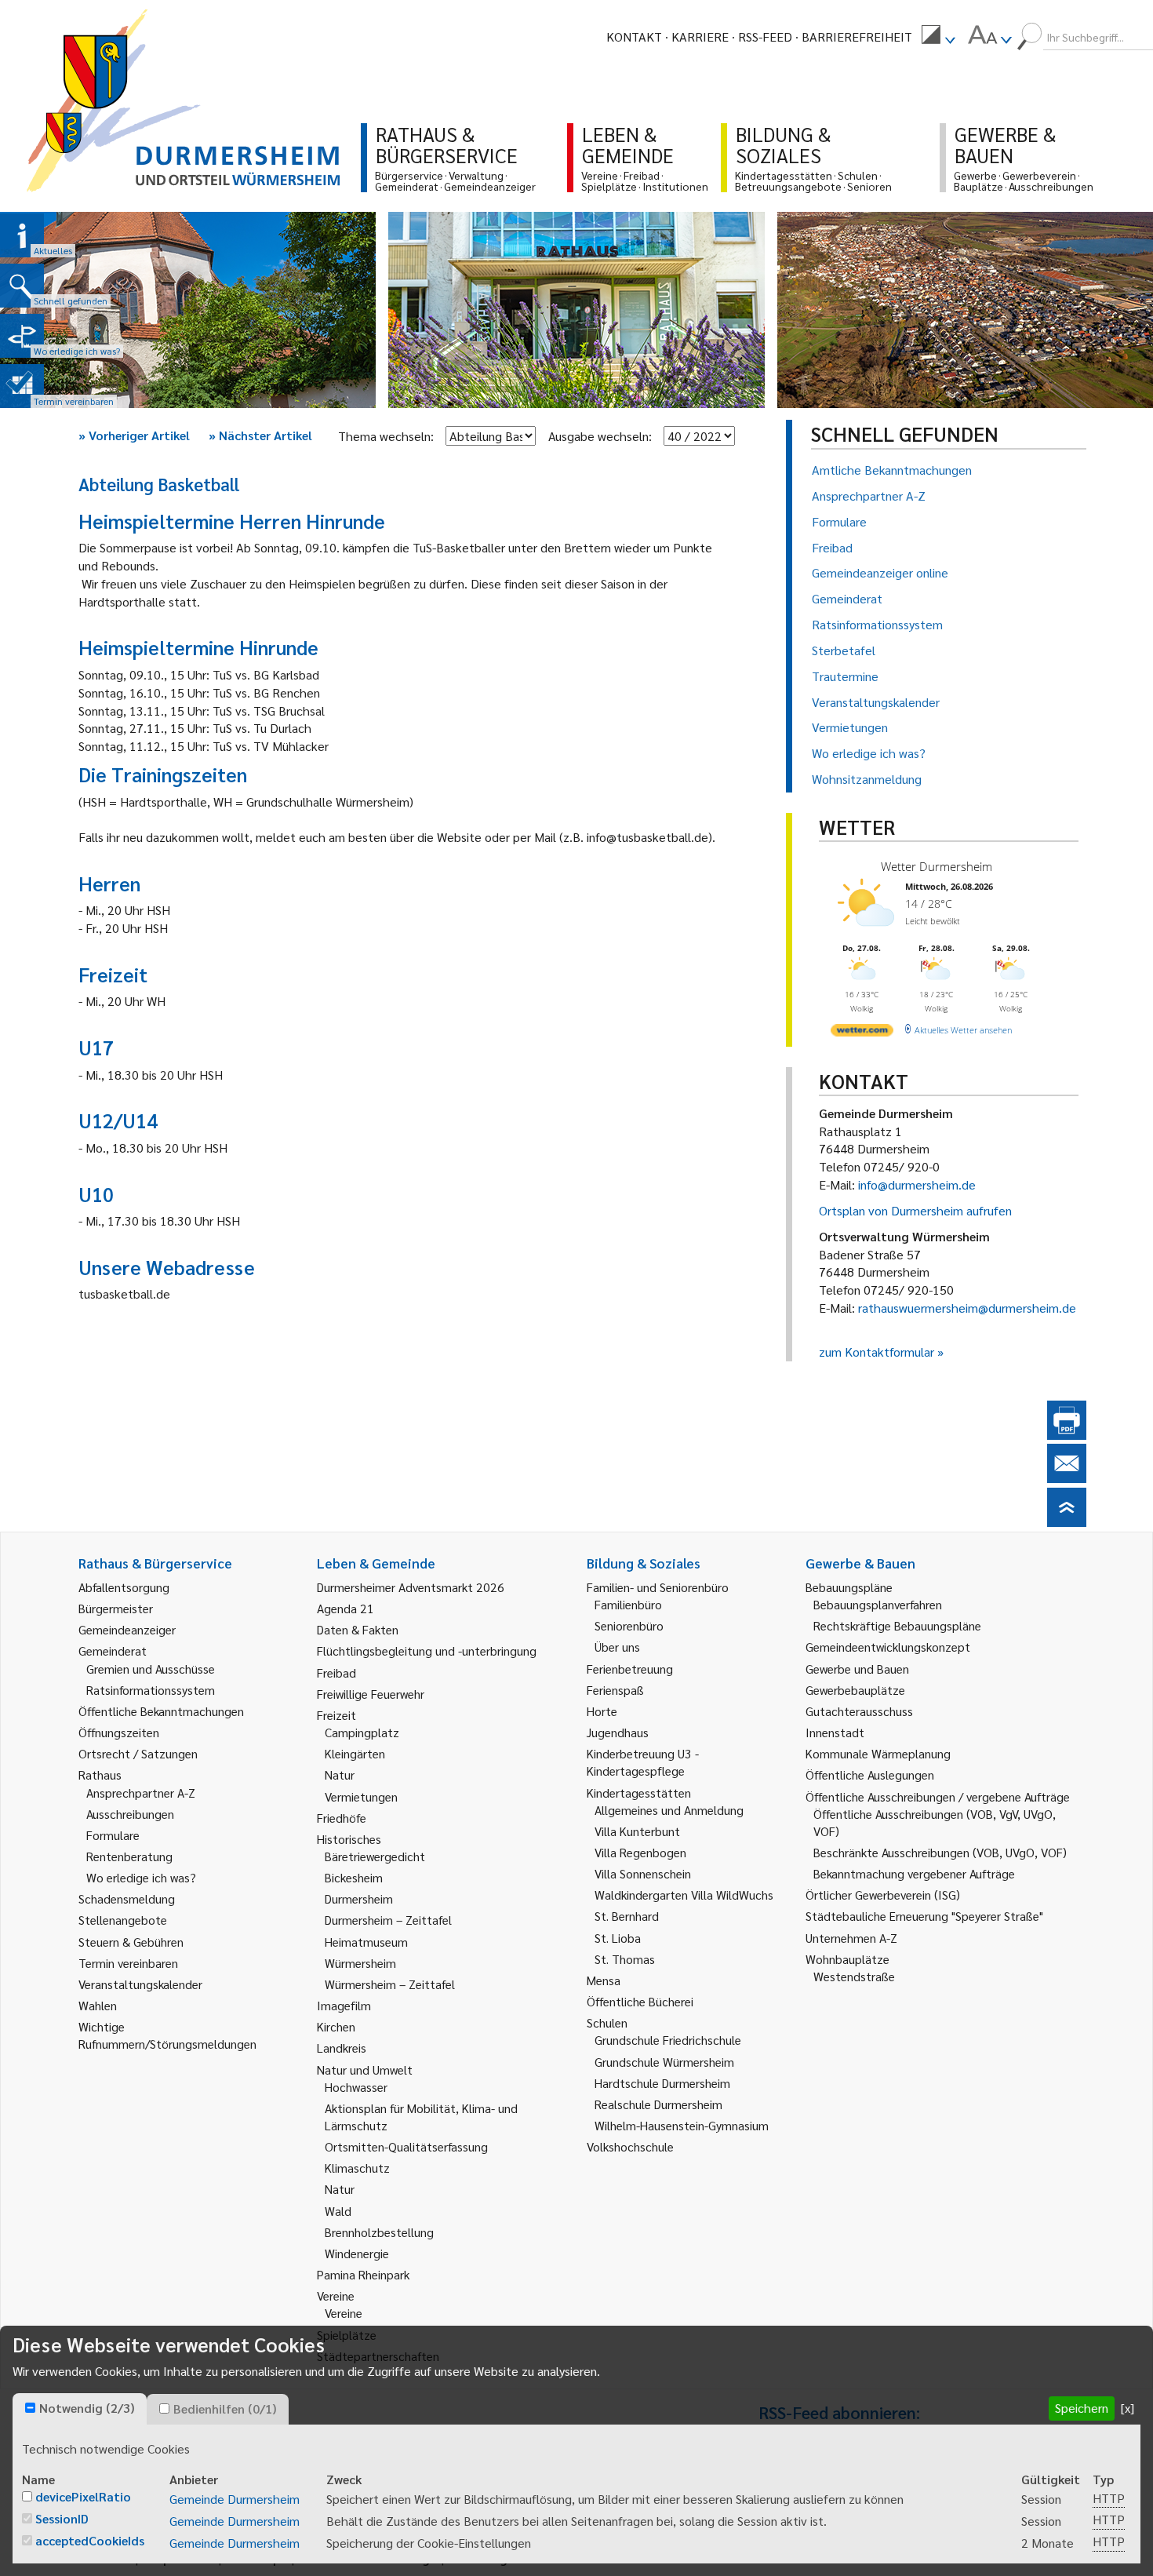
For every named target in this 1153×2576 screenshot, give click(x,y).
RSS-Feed (765, 36)
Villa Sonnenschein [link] (643, 1873)
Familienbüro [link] (628, 1604)
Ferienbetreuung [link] (630, 1669)
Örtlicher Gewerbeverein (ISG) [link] (883, 1895)
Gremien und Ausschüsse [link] (151, 1669)
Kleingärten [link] (355, 1753)
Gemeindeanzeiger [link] (127, 1629)
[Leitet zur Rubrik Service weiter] (22, 336)
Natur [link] (340, 1774)
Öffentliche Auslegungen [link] (870, 1774)
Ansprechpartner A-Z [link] (141, 1793)
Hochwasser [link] (356, 2087)
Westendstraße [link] (854, 1976)
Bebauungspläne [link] (849, 1587)
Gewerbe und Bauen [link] (857, 1669)
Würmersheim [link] (360, 1963)
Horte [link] (602, 1711)
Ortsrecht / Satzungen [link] (138, 1753)
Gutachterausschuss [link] (859, 1711)
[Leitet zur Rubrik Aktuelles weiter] (22, 235)
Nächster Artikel (260, 435)
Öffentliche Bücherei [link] (640, 2001)
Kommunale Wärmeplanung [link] (878, 1753)
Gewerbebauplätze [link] (855, 1690)
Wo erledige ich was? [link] (141, 1877)
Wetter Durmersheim (937, 866)
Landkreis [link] (342, 2048)
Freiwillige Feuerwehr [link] (371, 1694)
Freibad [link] (336, 1672)
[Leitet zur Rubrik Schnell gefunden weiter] (22, 286)
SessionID (62, 2518)
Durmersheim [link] (359, 1898)
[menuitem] (938, 37)
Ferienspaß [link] (615, 1690)
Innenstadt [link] (835, 1732)
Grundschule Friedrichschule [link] (668, 2040)
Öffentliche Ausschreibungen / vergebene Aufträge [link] (938, 1796)
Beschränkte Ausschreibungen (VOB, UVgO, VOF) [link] (940, 1852)
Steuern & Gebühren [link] (131, 1942)
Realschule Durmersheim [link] (658, 2104)
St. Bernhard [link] (627, 1916)
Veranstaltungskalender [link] (140, 1984)
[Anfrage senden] (1067, 1478)
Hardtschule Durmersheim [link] (662, 2083)
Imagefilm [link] (344, 2005)
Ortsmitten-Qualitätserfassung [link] (406, 2146)
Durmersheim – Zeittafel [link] (388, 1920)
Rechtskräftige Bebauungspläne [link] (897, 1625)
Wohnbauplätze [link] (847, 1959)
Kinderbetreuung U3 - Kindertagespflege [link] (643, 1762)
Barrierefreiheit (857, 36)
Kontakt (634, 36)
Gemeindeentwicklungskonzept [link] (888, 1647)
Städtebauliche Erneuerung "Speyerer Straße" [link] (924, 1916)
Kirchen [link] (336, 2026)
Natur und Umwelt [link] (365, 2070)
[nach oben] (1067, 1522)
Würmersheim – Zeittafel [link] (390, 1984)
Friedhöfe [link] (342, 1818)
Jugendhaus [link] (618, 1732)
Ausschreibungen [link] (130, 1814)
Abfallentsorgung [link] (124, 1587)
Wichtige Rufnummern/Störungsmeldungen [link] (167, 2035)
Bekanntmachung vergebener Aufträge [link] (914, 1873)
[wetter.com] (862, 1033)
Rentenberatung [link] (129, 1856)
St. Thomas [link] (625, 1959)
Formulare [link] (113, 1835)
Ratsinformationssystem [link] (151, 1690)
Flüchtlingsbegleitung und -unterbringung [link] (427, 1651)
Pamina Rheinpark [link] (363, 2274)
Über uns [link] (617, 1647)
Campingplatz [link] (362, 1732)
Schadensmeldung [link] (127, 1898)
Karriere (700, 36)
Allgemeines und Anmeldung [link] (669, 1810)
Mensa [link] (604, 1980)
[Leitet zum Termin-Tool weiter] (22, 386)
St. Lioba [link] (618, 1938)
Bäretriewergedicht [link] (375, 1856)
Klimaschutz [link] (357, 2168)
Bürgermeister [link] (116, 1608)
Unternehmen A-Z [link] (851, 1938)
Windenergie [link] (357, 2253)
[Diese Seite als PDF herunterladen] (1067, 1435)
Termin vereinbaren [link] (128, 1963)
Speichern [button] (1082, 2408)
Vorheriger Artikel (134, 435)
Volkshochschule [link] (630, 2146)
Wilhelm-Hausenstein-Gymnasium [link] (682, 2125)
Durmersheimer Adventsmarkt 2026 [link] (411, 1587)
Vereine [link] (344, 2313)
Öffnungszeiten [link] (119, 1732)
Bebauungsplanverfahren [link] (878, 1604)
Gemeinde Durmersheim (235, 2499)
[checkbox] (30, 2408)
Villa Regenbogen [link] (640, 1852)
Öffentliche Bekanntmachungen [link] (161, 1711)
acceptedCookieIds (90, 2540)
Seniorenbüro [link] (629, 1625)
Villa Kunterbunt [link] (637, 1831)
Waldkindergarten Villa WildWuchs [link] (684, 1895)
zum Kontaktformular (877, 1352)
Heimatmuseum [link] (366, 1942)
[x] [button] (1128, 2408)
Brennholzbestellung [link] (379, 2232)
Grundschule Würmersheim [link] (664, 2062)
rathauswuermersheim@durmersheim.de (967, 1308)
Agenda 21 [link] (346, 1608)
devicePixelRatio (83, 2496)
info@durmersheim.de (917, 1184)
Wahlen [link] (98, 2005)
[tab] (80, 2409)
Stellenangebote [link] (123, 1920)
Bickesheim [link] (354, 1877)
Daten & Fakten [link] (358, 1629)
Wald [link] (338, 2211)
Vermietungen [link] (361, 1796)
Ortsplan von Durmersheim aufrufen (915, 1210)
